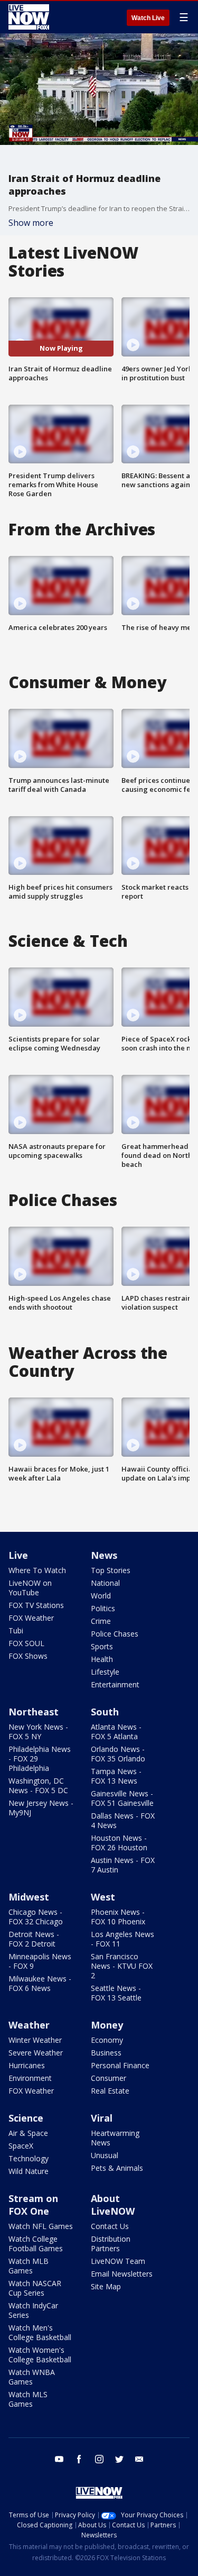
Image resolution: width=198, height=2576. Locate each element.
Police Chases (115, 1634)
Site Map (106, 2286)
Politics (103, 1608)
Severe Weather (36, 2053)
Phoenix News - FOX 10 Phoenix (118, 1917)
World (101, 1596)
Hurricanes (27, 2065)
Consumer (109, 2078)
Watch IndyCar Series (33, 2310)
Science (26, 2118)
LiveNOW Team (118, 2261)
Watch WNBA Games (32, 2377)
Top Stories (111, 1570)
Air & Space (28, 2133)
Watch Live (148, 18)
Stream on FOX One (33, 2205)
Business (106, 2053)
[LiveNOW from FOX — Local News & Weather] (29, 17)
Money (107, 2025)
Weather (29, 2025)
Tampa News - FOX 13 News (116, 1776)
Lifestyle (105, 1672)
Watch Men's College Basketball (40, 2332)
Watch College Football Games (36, 2244)
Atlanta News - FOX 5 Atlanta (116, 1732)
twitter (119, 2459)
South (105, 1712)
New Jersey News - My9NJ (41, 1808)
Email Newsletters (122, 2274)
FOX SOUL (26, 1643)
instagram (99, 2459)
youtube (59, 2459)
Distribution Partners (111, 2244)
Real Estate (110, 2091)
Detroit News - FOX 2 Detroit (34, 1939)
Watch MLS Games (28, 2399)
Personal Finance (120, 2065)
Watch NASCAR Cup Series (35, 2288)
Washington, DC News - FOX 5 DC (38, 1785)
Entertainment (115, 1684)
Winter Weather (35, 2040)
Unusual (105, 2155)
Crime (101, 1621)
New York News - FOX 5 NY (38, 1732)
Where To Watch (37, 1570)
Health (102, 1659)
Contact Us (110, 2226)
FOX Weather (31, 1618)
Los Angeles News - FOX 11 (122, 1939)
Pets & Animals (117, 2168)
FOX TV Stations (36, 1605)
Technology (29, 2158)
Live (18, 1555)
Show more (31, 223)
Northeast (34, 1712)
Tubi (16, 1630)
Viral (102, 2118)
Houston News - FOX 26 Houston (119, 1843)
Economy (107, 2040)
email (139, 2459)
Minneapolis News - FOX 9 (40, 1961)
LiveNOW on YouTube (30, 1588)
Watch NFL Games (41, 2226)
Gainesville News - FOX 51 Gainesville (122, 1798)
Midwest (29, 1897)
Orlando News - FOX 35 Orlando (118, 1754)
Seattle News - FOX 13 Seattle (116, 1993)
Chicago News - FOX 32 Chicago (36, 1917)
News (104, 1555)
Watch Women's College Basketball (40, 2355)
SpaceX (21, 2146)
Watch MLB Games (29, 2266)
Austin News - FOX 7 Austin (123, 1865)
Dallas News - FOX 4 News (123, 1820)
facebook (79, 2459)
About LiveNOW (113, 2205)
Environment (30, 2078)
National (105, 1583)
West (103, 1897)
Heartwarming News (115, 2138)
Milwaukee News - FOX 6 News (40, 1983)
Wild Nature (29, 2171)
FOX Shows (28, 1656)
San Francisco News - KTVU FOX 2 (122, 1966)
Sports (102, 1646)
